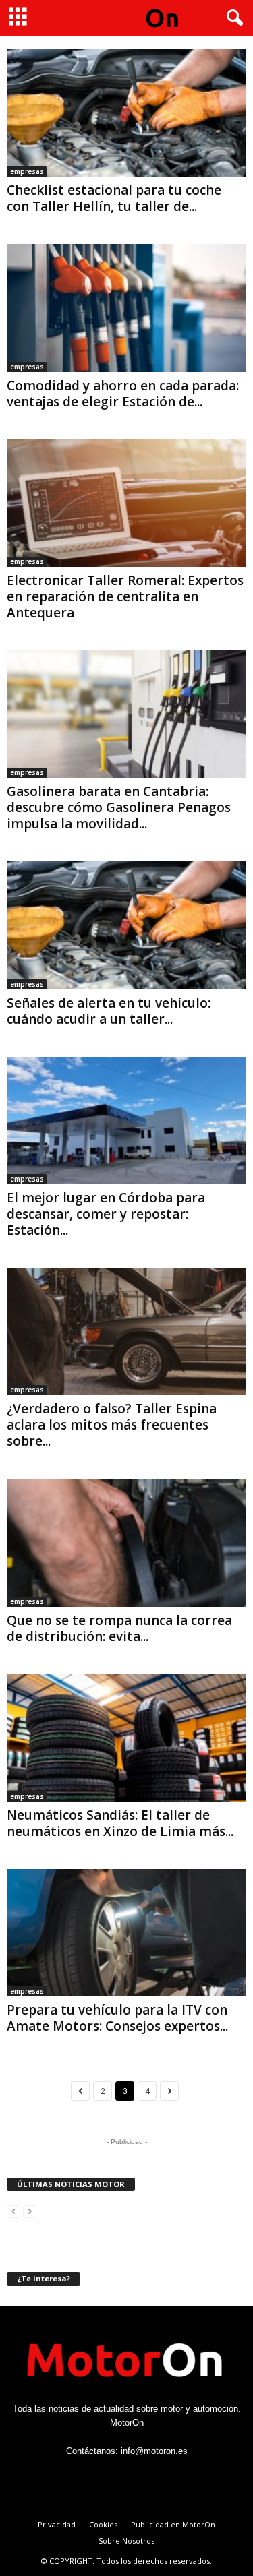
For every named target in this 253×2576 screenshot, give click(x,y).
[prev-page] (13, 2211)
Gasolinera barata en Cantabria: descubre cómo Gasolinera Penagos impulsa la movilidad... (119, 807)
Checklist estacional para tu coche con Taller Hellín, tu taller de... (114, 198)
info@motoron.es (154, 2451)
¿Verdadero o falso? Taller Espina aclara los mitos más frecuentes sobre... (112, 1425)
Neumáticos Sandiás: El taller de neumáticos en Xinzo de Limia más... (120, 1823)
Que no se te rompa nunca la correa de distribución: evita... (119, 1628)
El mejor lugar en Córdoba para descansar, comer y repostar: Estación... (106, 1214)
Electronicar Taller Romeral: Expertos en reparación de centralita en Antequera (125, 596)
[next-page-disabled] (30, 2211)
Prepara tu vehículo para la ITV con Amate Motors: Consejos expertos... (117, 2018)
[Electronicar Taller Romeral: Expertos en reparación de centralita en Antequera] (126, 503)
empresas (27, 171)
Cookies (103, 2524)
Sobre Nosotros (126, 2541)
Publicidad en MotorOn (173, 2524)
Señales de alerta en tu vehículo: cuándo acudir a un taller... (109, 1011)
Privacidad (57, 2524)
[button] (232, 18)
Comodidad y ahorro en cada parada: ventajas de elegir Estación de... (123, 394)
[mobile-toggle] (18, 18)
